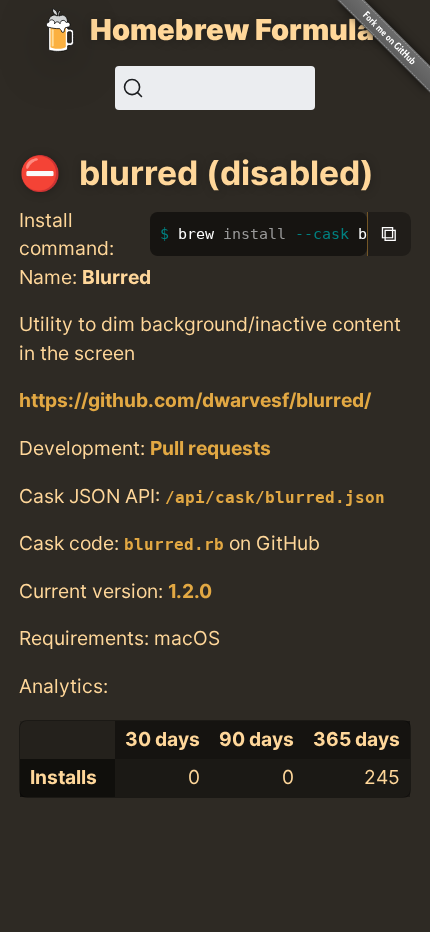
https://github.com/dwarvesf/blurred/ (195, 400)
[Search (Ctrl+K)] (215, 88)
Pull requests (210, 448)
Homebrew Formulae (241, 29)
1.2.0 (190, 591)
